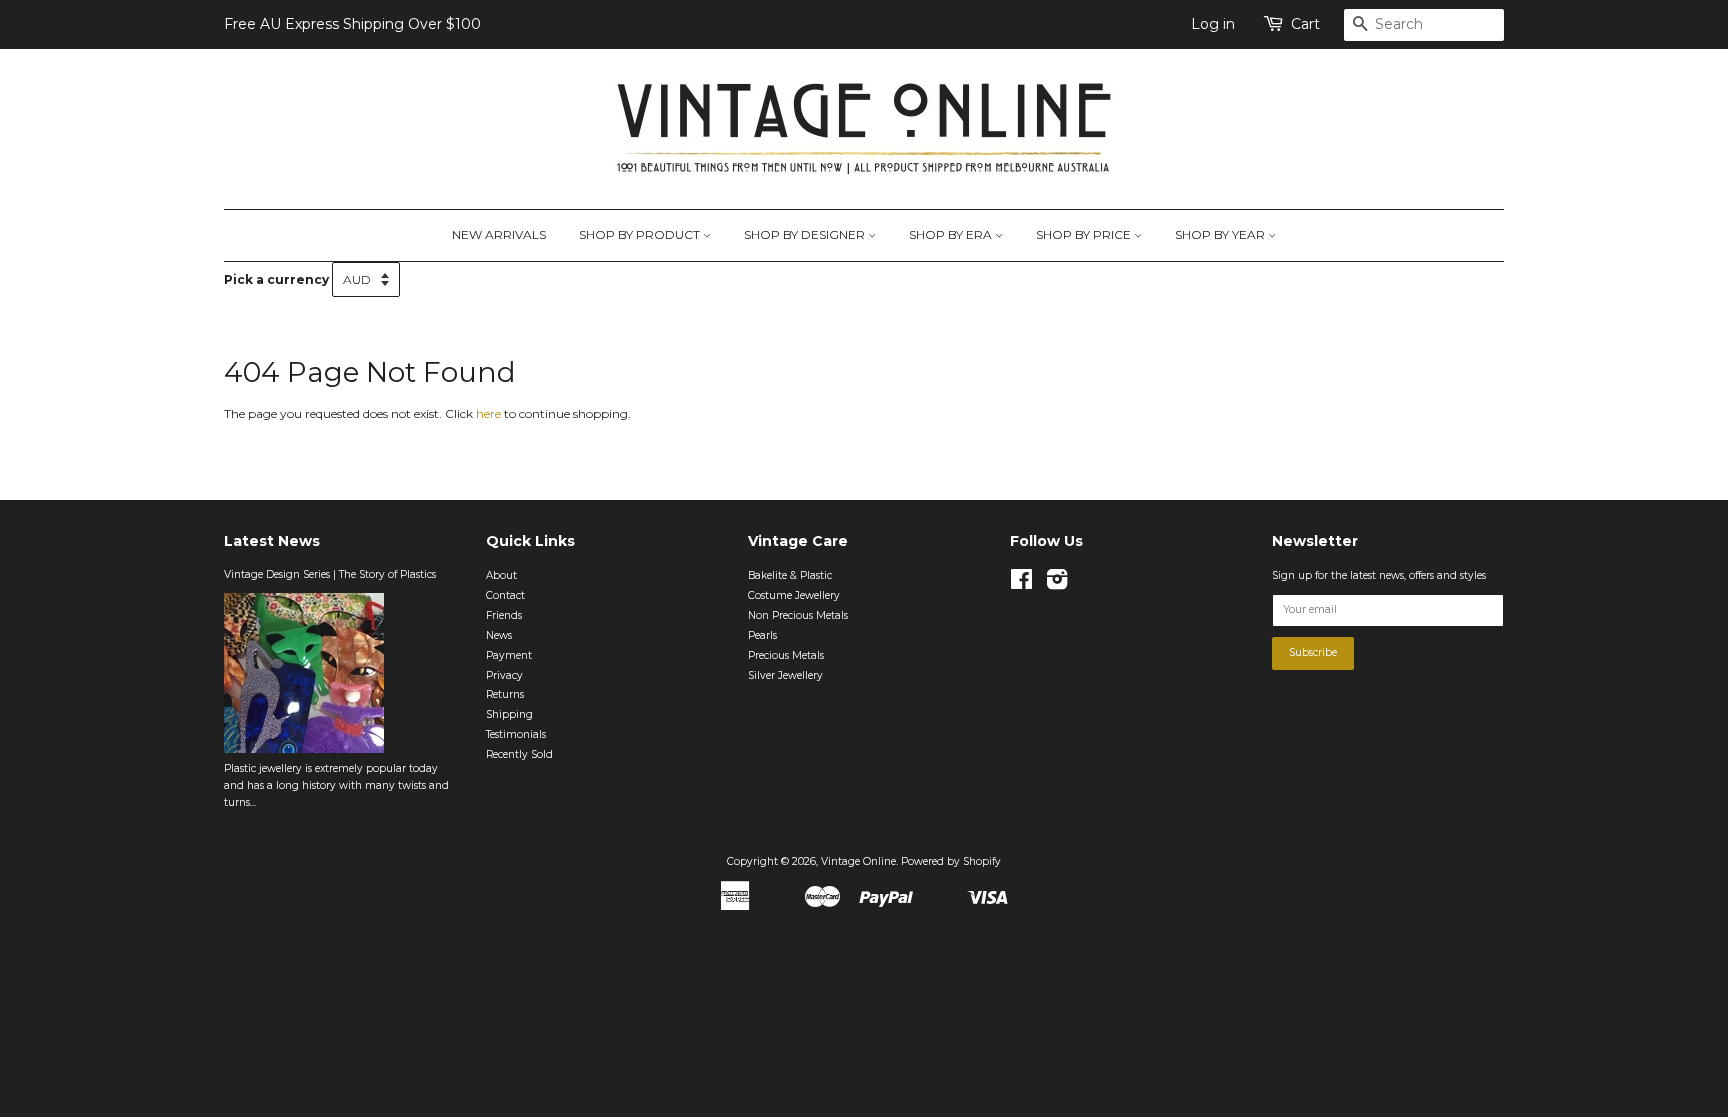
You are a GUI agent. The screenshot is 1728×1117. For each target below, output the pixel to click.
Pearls (762, 635)
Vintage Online (858, 861)
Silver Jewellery (785, 675)
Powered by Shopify (951, 861)
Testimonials (516, 734)
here (488, 413)
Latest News (272, 541)
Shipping (509, 714)
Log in (1213, 24)
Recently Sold (519, 754)
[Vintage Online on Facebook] (1021, 584)
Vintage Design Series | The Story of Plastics (330, 574)
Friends (504, 615)
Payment (509, 655)
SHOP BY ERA (952, 234)
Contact (505, 595)
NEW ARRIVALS (499, 234)
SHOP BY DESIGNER (806, 234)
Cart (1305, 24)
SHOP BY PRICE (1085, 234)
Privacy (504, 675)
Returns (505, 694)
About (501, 575)
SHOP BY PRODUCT (641, 234)
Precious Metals (786, 655)
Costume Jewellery (794, 595)
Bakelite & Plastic (790, 575)
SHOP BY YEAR (1221, 234)
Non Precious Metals (798, 615)
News (499, 635)
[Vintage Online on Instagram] (1057, 584)
